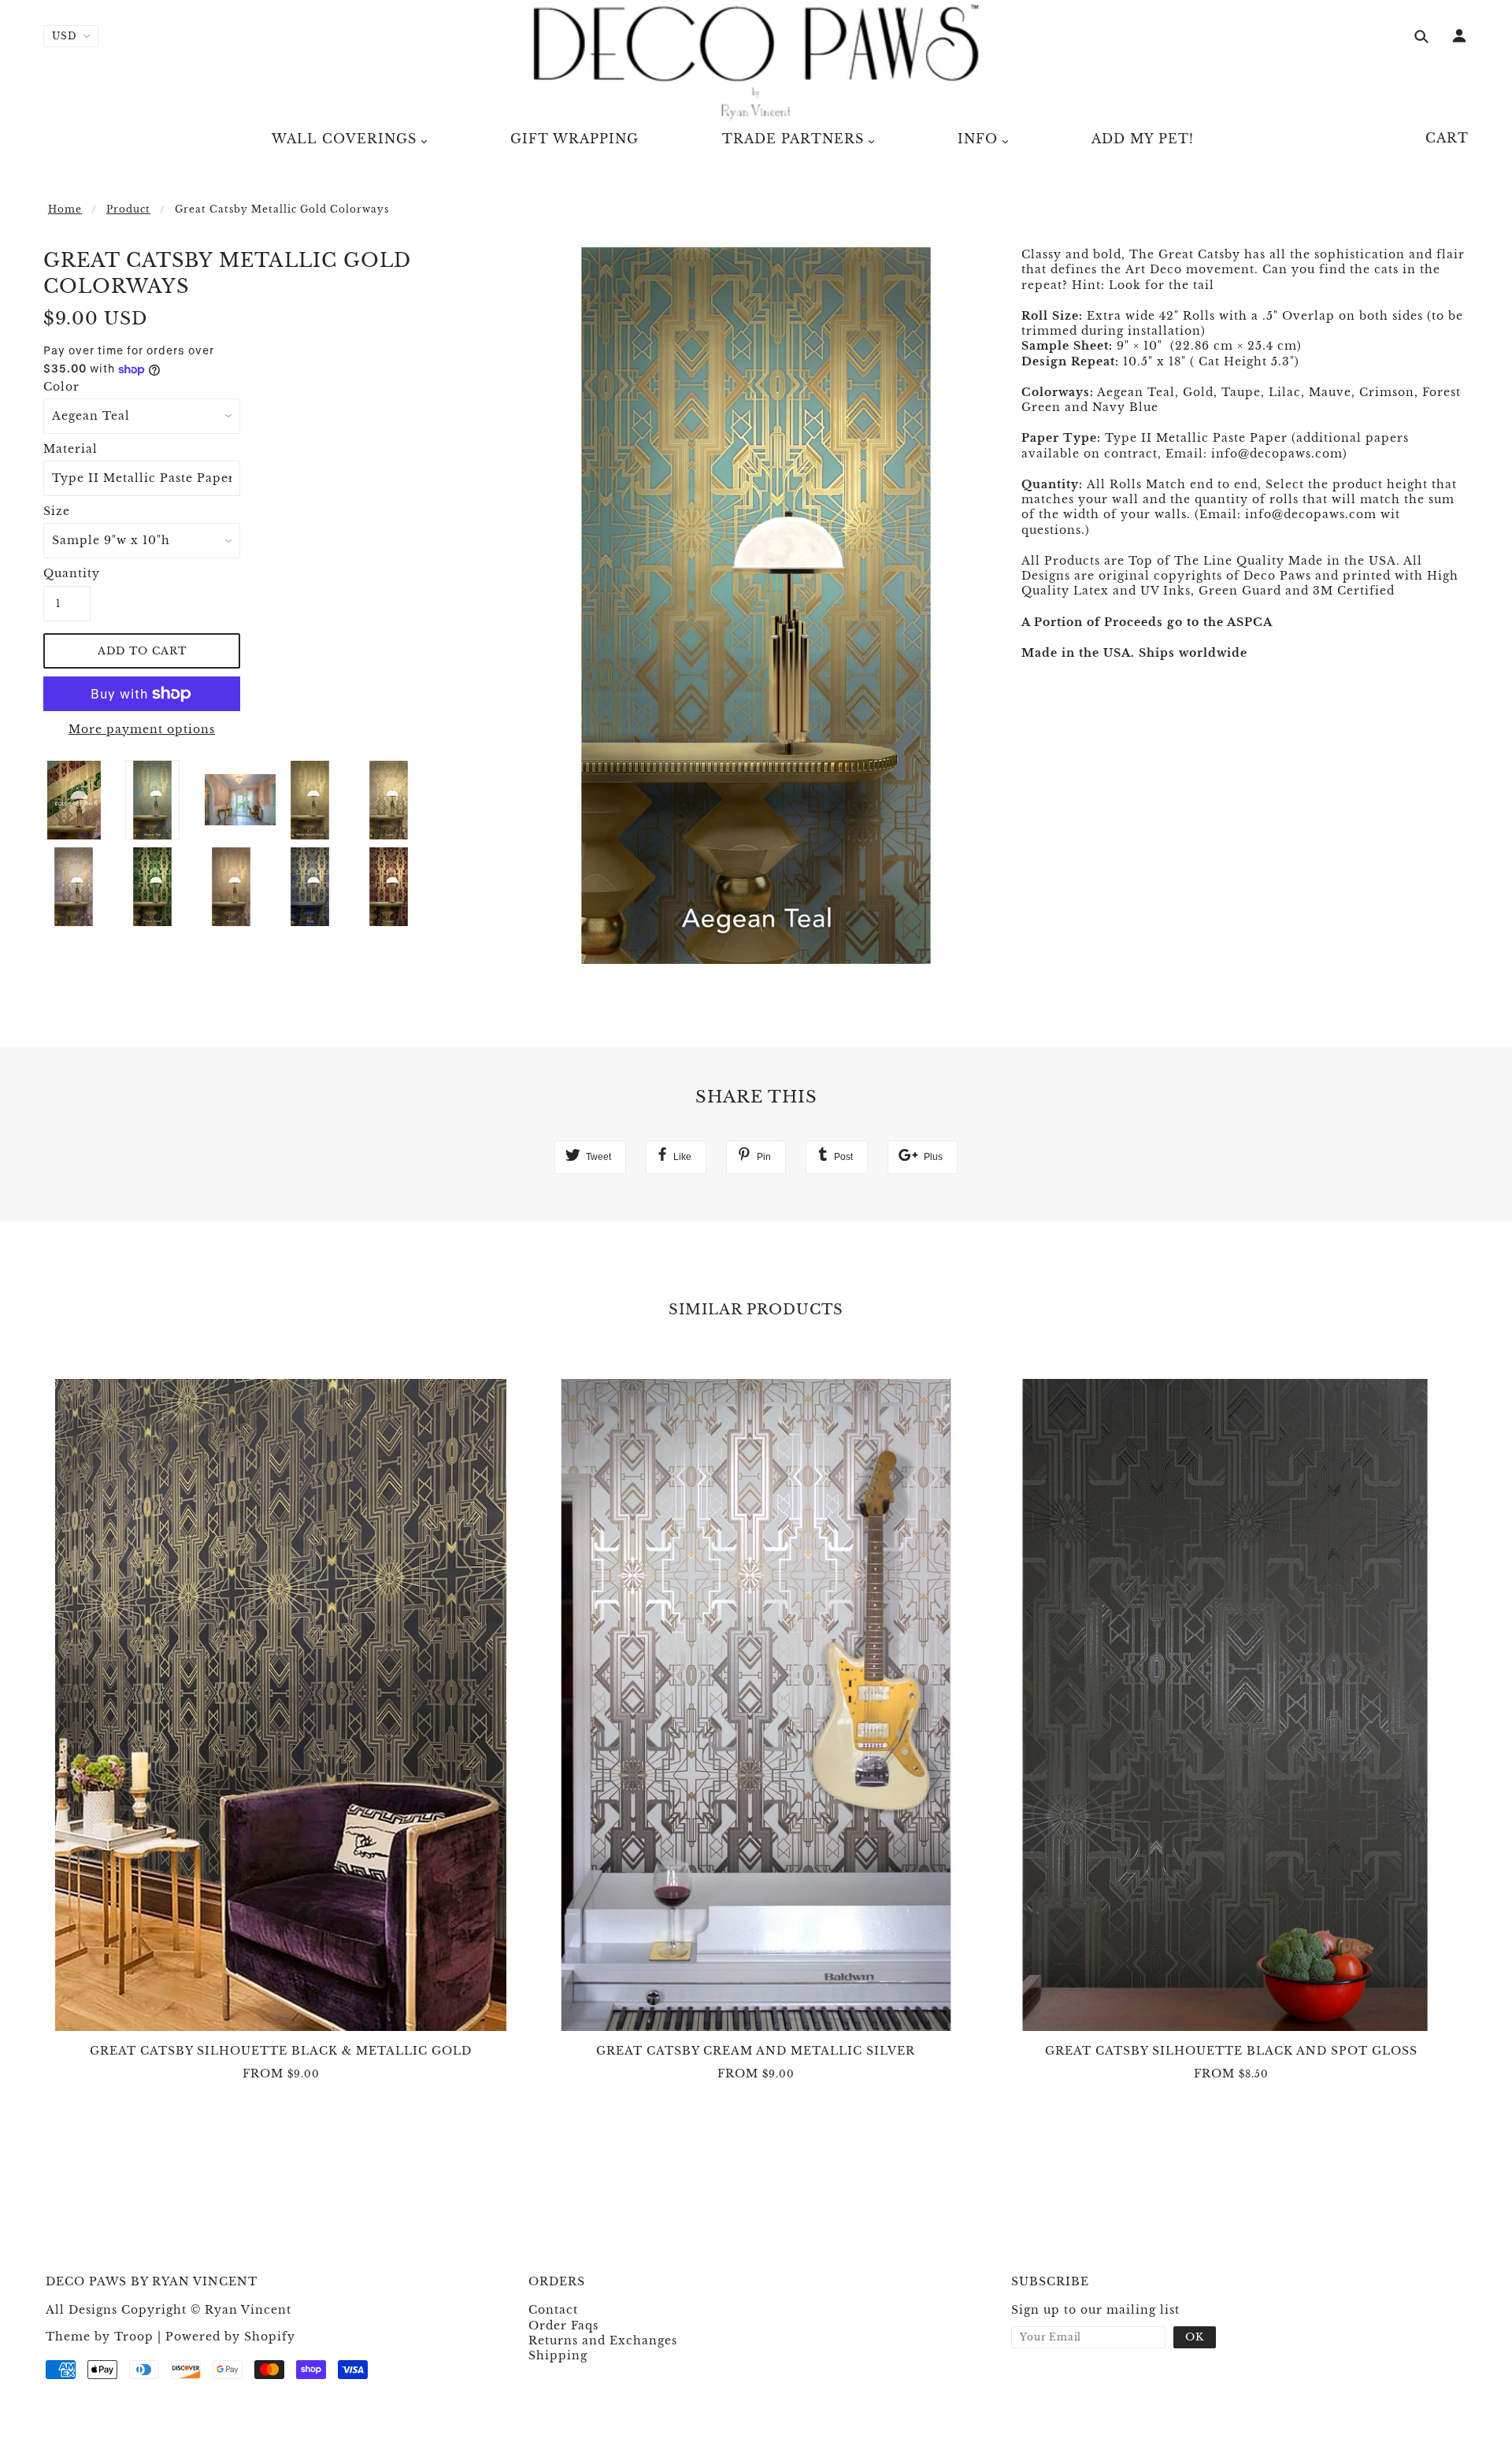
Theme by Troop (100, 2337)
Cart (1447, 138)
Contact (553, 2310)
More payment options (142, 729)
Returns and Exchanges (603, 2340)
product (128, 209)
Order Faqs (563, 2326)
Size (57, 511)
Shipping (558, 2355)
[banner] (756, 63)
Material (70, 449)
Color (61, 387)
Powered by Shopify (230, 2337)
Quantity (67, 573)
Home (65, 209)
